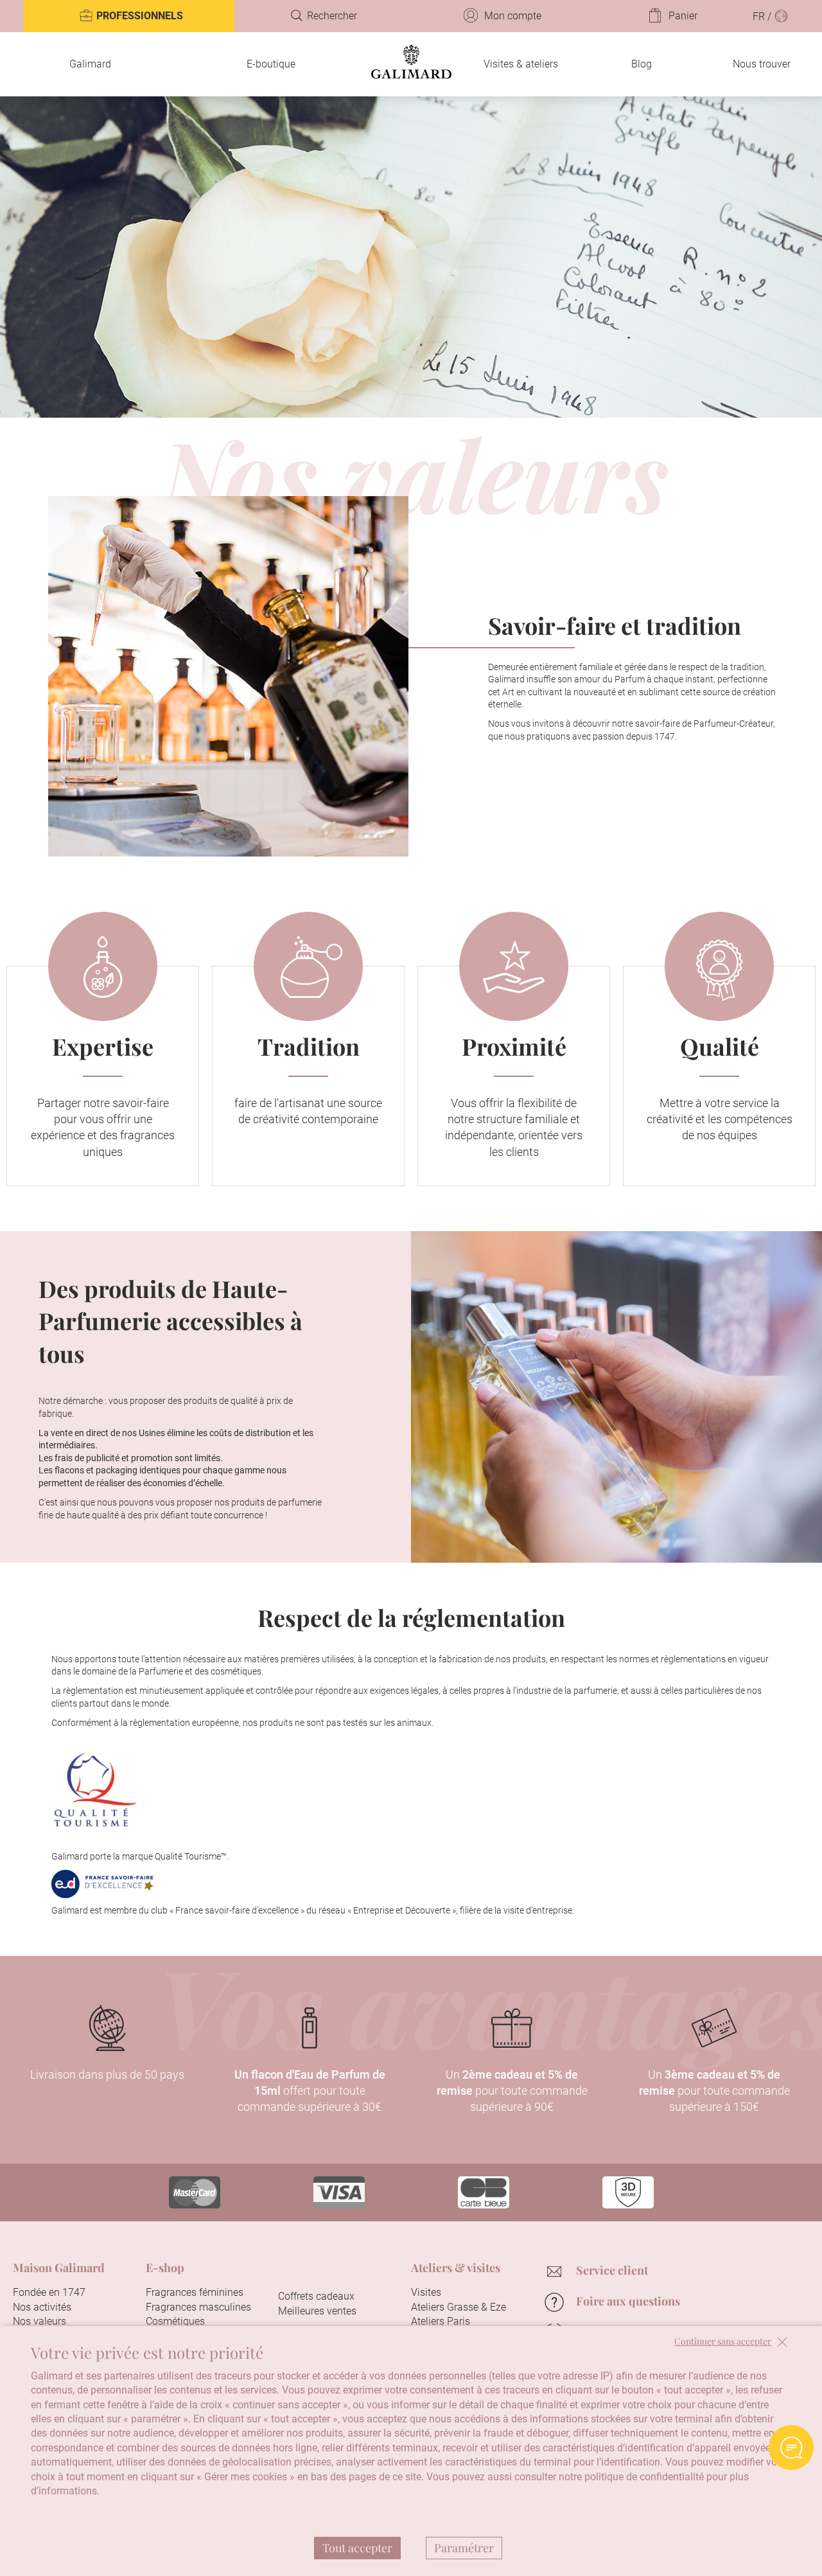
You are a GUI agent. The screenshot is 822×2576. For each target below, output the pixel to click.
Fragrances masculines (198, 2307)
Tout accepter (357, 2548)
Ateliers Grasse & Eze (459, 2307)
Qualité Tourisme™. (192, 1856)
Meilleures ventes (317, 2311)
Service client (612, 2270)
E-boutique (271, 64)
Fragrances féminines (195, 2292)
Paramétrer (464, 2548)
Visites (426, 2292)
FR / (763, 16)
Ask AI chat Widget (791, 2447)
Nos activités (42, 2307)
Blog (642, 64)
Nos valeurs (39, 2321)
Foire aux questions (628, 2301)
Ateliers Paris (441, 2321)
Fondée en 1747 (49, 2292)
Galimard (90, 64)
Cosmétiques (175, 2321)
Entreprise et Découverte (401, 1910)
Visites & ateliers (521, 64)
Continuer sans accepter (723, 2342)
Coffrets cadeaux (316, 2296)
